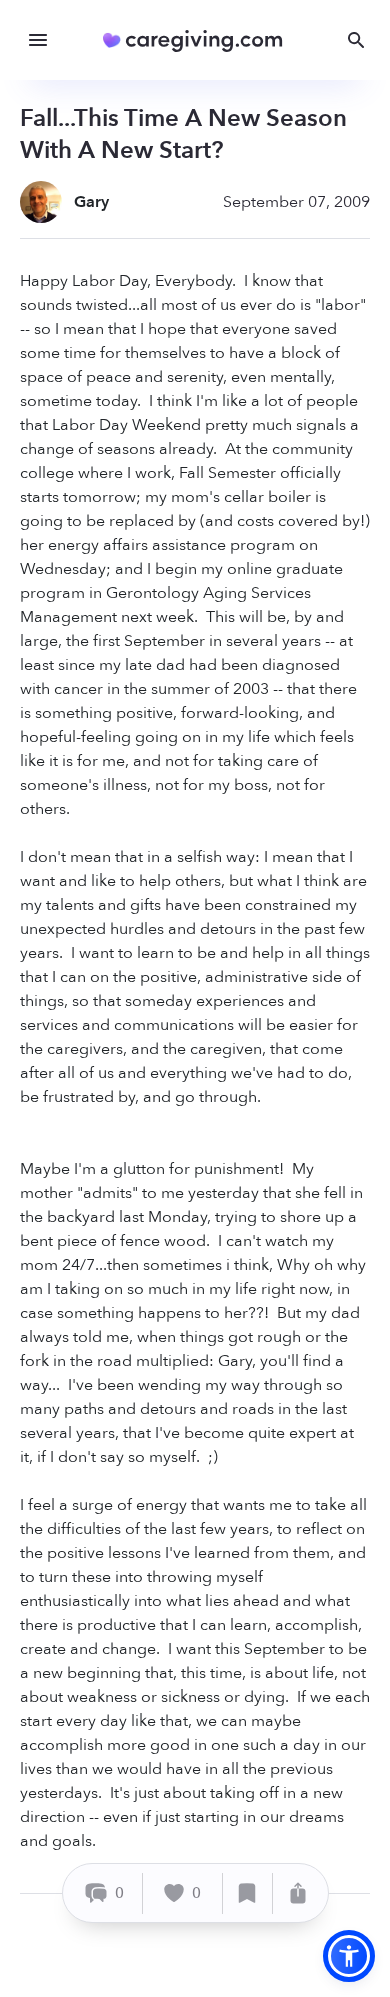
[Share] (298, 1893)
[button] (349, 1956)
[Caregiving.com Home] (199, 40)
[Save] (248, 1893)
